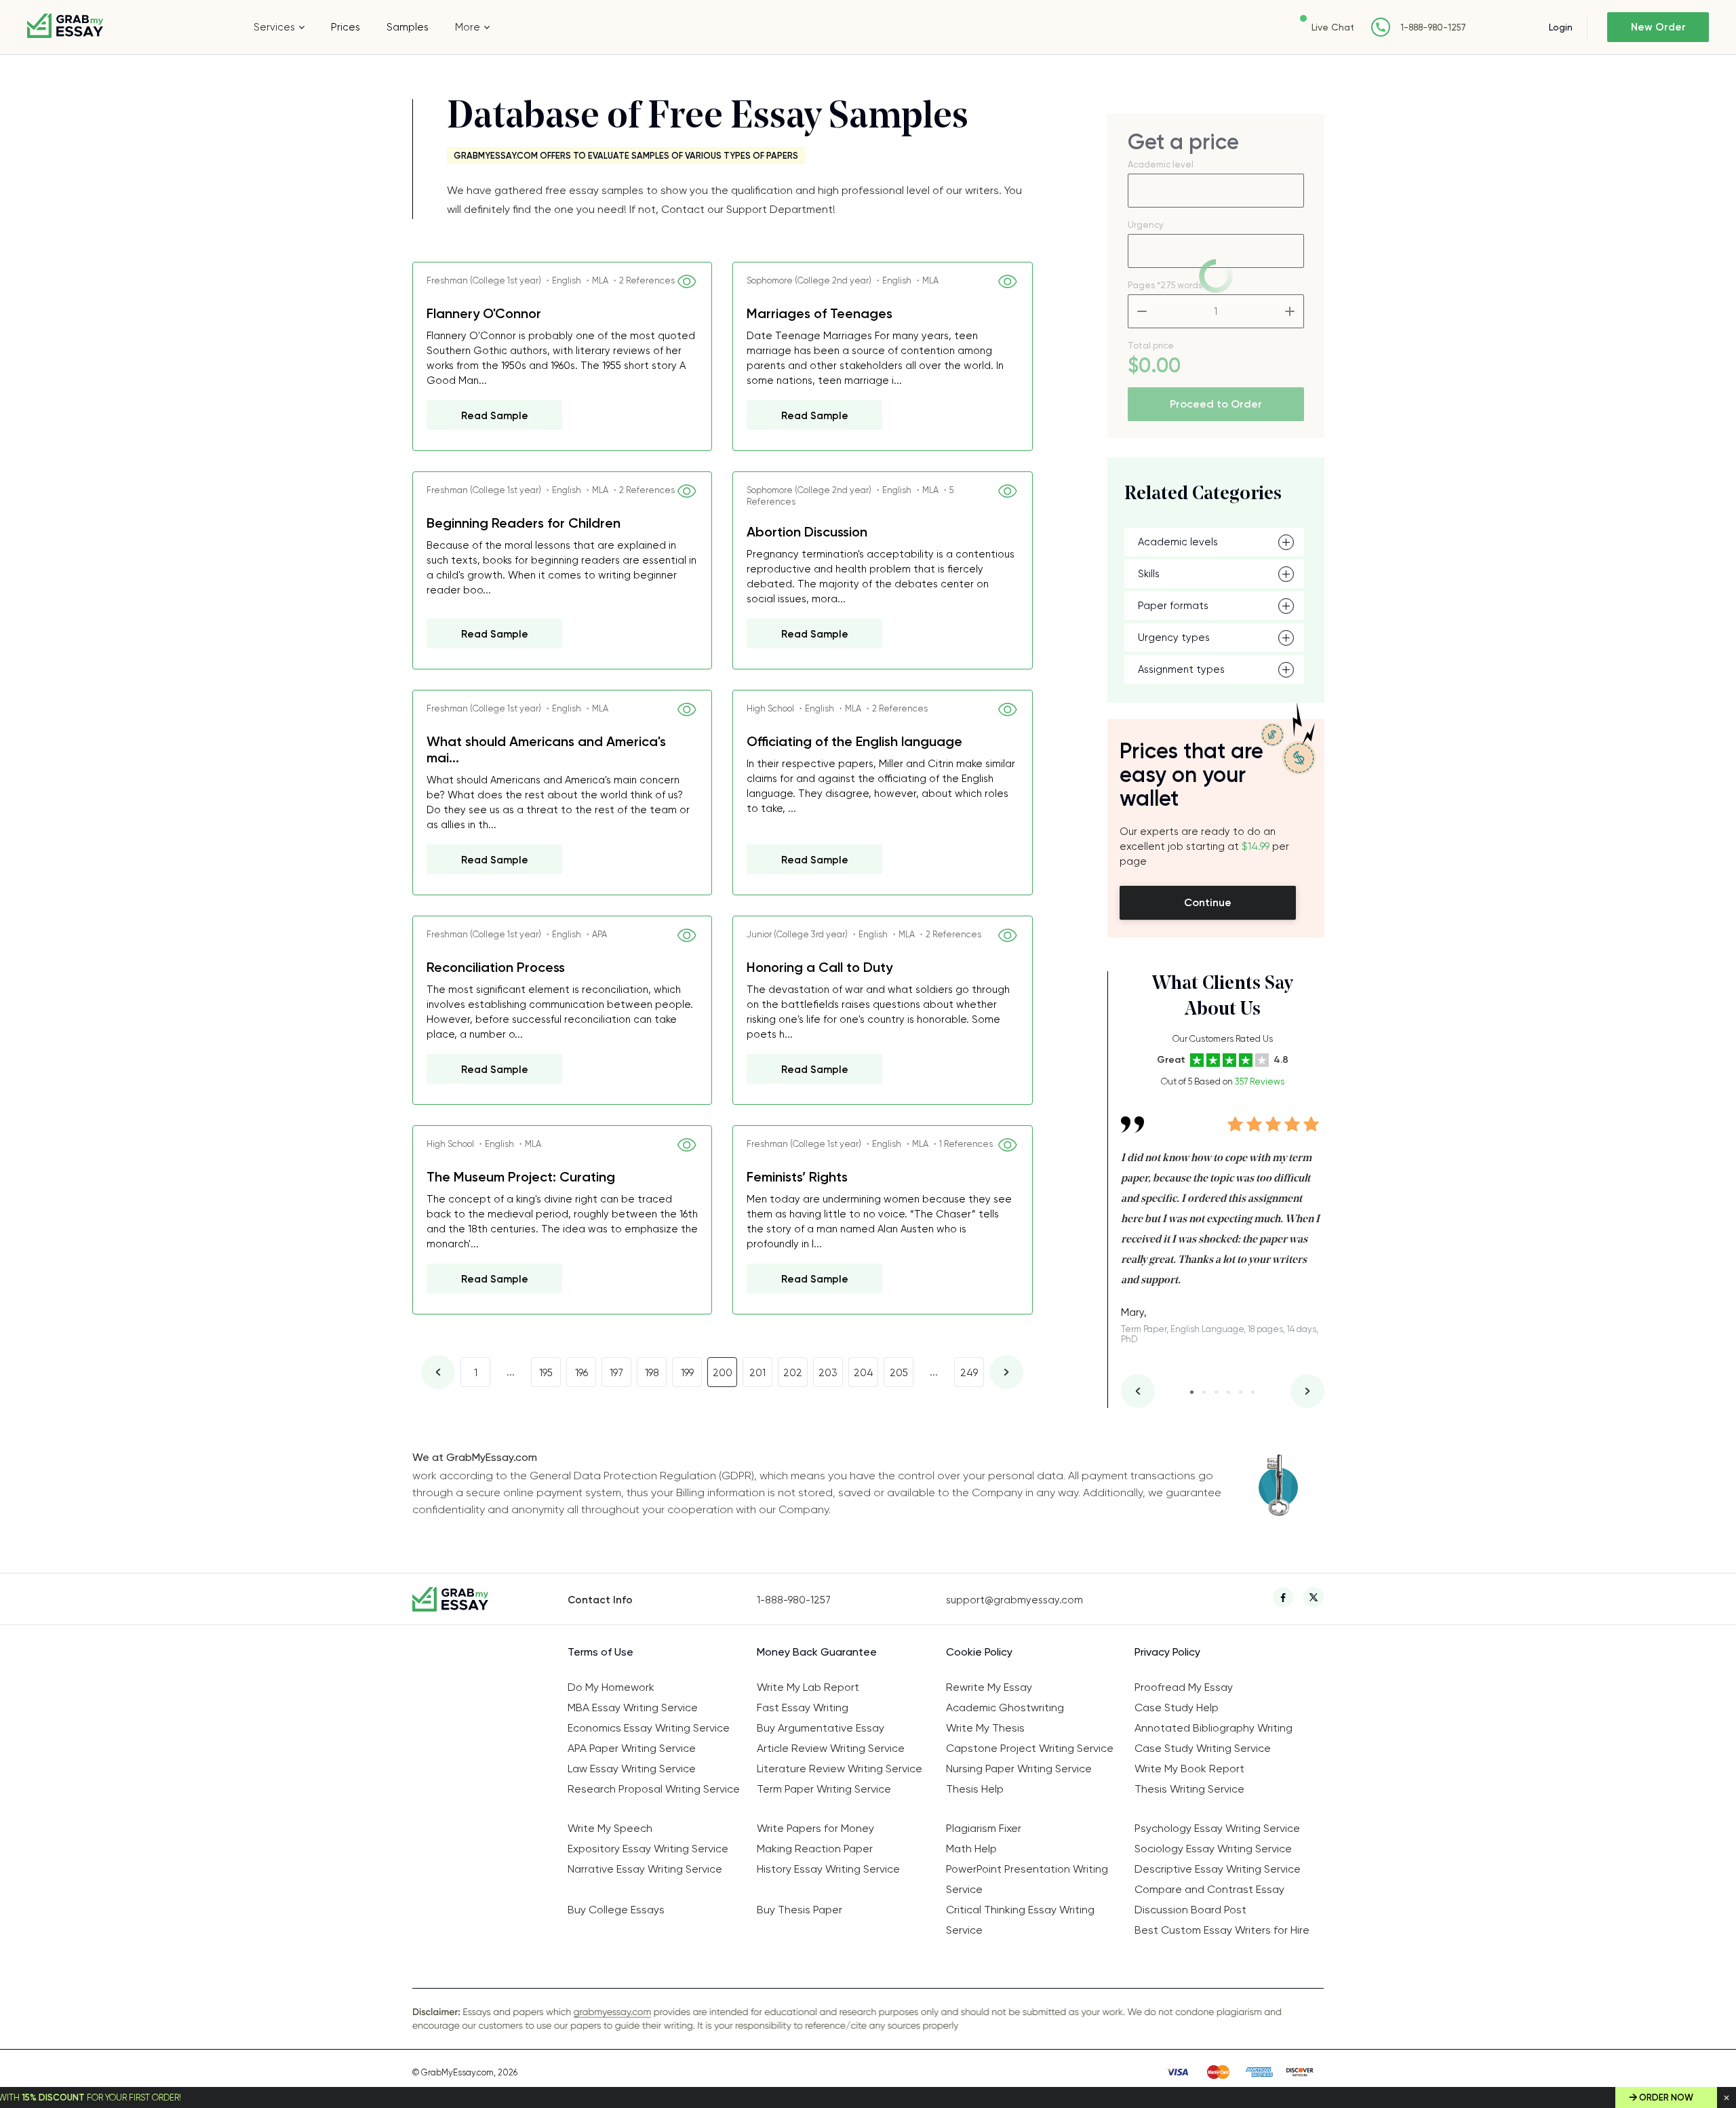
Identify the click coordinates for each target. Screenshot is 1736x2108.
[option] (1223, 1220)
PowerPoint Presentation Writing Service (1027, 1879)
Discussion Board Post (1190, 1910)
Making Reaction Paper (815, 1849)
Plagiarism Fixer (984, 1828)
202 (793, 1373)
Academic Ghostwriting (1005, 1707)
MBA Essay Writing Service (633, 1707)
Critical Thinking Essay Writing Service (1020, 1920)
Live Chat (1333, 27)
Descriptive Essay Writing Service (1218, 1869)
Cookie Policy (979, 1652)
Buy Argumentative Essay (821, 1728)
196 (581, 1373)
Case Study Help (1177, 1707)
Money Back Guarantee (817, 1652)
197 (616, 1373)
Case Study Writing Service (1203, 1748)
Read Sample (495, 416)
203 (828, 1373)
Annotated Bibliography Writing (1214, 1728)
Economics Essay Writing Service (649, 1728)
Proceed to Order (1216, 404)
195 (546, 1373)
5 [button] (1241, 1392)
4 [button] (1228, 1392)
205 (899, 1373)
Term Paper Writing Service (824, 1789)
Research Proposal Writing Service (654, 1789)
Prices (346, 27)
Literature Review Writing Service (840, 1769)
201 (757, 1373)
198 (652, 1373)
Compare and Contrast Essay (1209, 1889)
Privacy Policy (1167, 1652)
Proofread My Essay (1184, 1687)
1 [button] (1192, 1392)
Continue (1208, 902)
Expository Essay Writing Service (648, 1849)
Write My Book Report (1189, 1769)
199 (687, 1373)
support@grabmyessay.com (1014, 1600)
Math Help (971, 1849)
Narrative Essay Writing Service (645, 1869)
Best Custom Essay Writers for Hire (1222, 1930)
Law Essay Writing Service (632, 1769)
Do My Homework (611, 1687)
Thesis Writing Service (1189, 1789)
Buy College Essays (616, 1910)
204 (864, 1373)
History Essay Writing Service (828, 1869)
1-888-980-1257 (1433, 27)
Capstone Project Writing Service (1030, 1748)
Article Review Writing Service (831, 1748)
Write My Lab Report (808, 1687)
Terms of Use (600, 1652)
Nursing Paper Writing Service (1019, 1769)
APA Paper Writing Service (632, 1748)
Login (1561, 27)
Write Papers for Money (815, 1828)
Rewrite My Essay (989, 1687)
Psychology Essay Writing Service (1217, 1828)
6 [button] (1253, 1392)
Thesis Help (975, 1789)
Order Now (1666, 2097)
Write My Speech (610, 1828)
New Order (1658, 27)
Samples (408, 27)
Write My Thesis (985, 1728)
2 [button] (1204, 1392)
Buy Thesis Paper (800, 1910)
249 (969, 1373)
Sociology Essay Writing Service (1213, 1849)
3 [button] (1216, 1392)
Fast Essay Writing (803, 1707)
